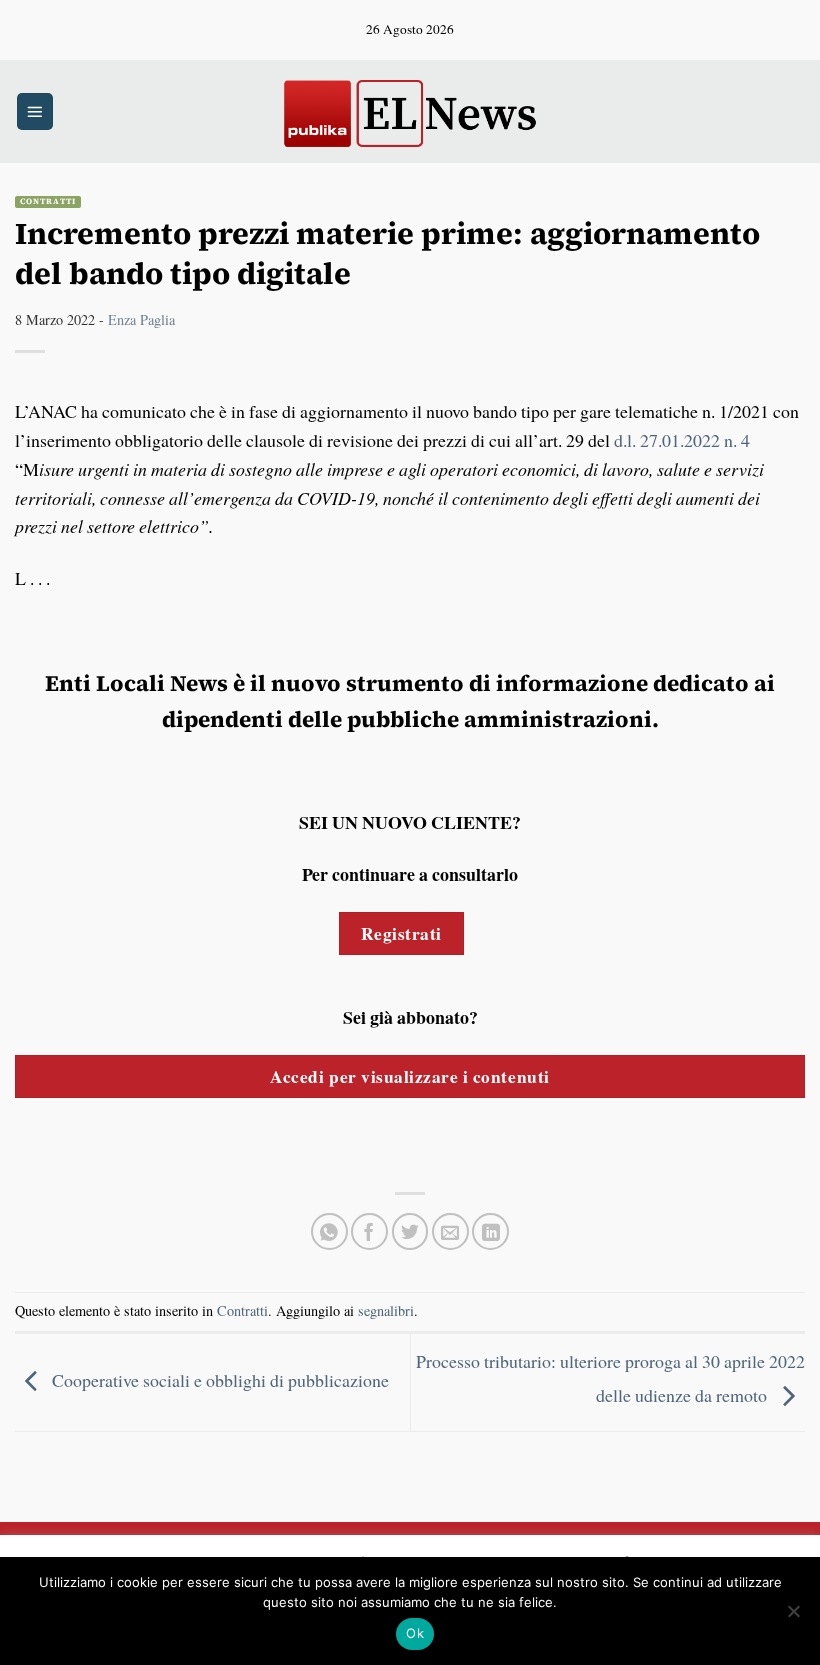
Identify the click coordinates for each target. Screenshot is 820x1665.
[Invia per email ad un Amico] (450, 1231)
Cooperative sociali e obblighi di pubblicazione (218, 1380)
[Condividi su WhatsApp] (329, 1231)
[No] (793, 1617)
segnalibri (386, 1310)
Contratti (48, 201)
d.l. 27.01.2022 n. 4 (682, 440)
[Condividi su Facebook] (369, 1231)
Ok (415, 1633)
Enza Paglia (141, 319)
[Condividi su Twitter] (410, 1231)
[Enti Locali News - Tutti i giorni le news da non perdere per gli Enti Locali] (410, 111)
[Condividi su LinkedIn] (490, 1231)
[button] (35, 111)
